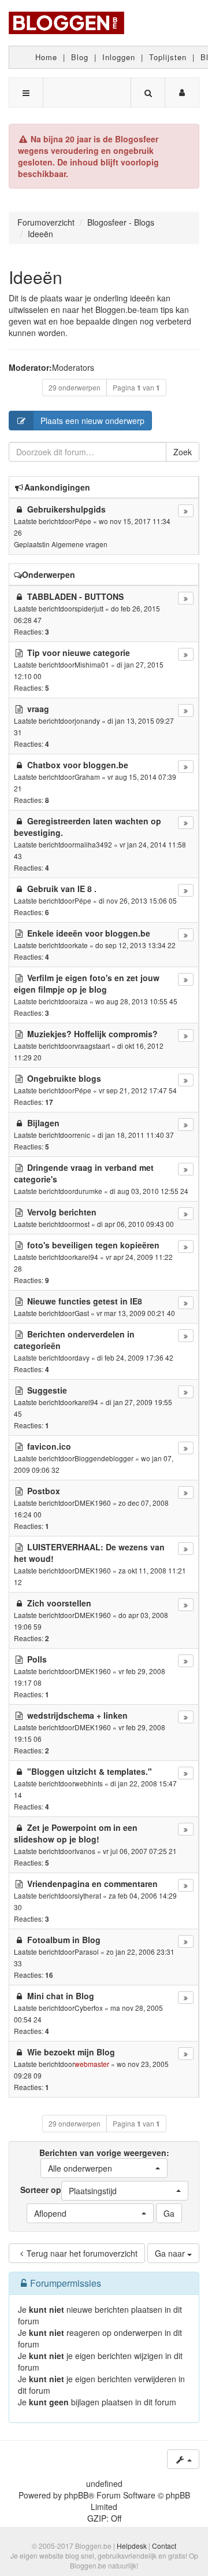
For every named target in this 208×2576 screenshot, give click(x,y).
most (82, 1224)
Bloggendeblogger (104, 1458)
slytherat (88, 1895)
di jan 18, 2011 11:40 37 (136, 1135)
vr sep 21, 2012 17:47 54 (138, 1090)
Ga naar (171, 2253)
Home (46, 57)
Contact (164, 2546)
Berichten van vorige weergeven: (104, 2160)
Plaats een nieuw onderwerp (92, 421)
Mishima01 (92, 664)
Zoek (183, 452)
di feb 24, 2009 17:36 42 (135, 1357)
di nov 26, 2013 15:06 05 (138, 900)
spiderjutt (89, 608)
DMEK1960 (93, 1503)
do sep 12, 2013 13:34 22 (135, 945)
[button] (104, 2168)
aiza (81, 1001)
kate (81, 945)
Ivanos (85, 1851)
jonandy (87, 721)
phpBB (76, 2495)
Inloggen (119, 57)
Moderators (73, 367)
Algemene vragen (79, 544)
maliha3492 (93, 844)
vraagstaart (92, 1046)
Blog (80, 57)
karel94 (86, 1257)
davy (82, 1357)
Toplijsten (168, 57)
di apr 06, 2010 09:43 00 (135, 1224)
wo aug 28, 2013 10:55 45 (136, 1001)
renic (82, 1135)
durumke (88, 1191)
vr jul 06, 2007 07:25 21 (140, 1851)
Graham (87, 777)
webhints (89, 1783)
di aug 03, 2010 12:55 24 (149, 1191)
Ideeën (36, 277)
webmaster (92, 2064)
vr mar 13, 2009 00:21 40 (136, 1313)
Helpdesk (132, 2546)
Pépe (83, 521)
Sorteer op (68, 2190)
